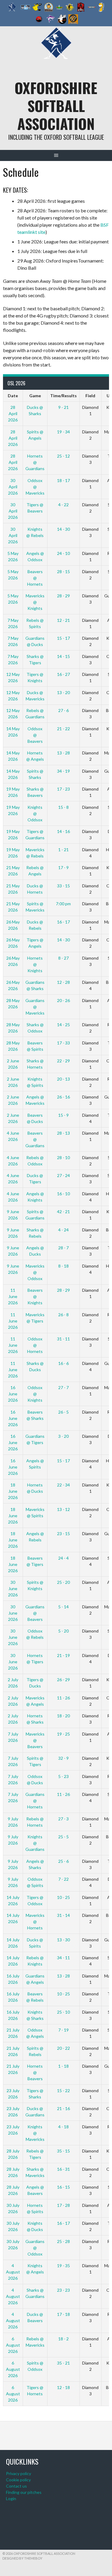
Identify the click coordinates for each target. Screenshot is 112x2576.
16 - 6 (63, 1363)
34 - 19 (63, 771)
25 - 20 (63, 1582)
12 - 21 (63, 620)
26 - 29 (63, 1680)
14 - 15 (63, 656)
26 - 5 (63, 1412)
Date (13, 396)
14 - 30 (63, 529)
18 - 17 (63, 480)
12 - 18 (63, 2387)
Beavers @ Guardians (35, 1139)
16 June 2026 (13, 1394)
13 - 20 (63, 692)
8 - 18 (63, 1266)
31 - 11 (63, 1339)
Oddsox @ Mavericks (35, 487)
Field (90, 396)
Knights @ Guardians (35, 1843)
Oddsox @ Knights (35, 1394)
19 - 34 (63, 432)
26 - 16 (63, 1097)
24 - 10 (63, 553)
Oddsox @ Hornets (35, 1345)
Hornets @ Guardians (35, 462)
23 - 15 (63, 1534)
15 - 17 (63, 638)
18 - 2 (63, 2339)
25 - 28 (63, 2241)
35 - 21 (63, 2363)
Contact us (16, 2486)
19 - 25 (63, 1734)
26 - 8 (63, 1315)
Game (35, 396)
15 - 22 (63, 2091)
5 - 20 (63, 1631)
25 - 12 (63, 456)
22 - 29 (63, 1061)
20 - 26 (63, 1000)
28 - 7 (63, 1248)
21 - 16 (63, 2108)
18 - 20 (63, 1716)
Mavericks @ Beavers (35, 1740)
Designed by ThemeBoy (22, 2558)
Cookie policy (18, 2480)
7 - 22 (63, 1879)
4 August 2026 (13, 2272)
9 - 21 (63, 407)
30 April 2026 (13, 487)
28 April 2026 (13, 414)
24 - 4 (63, 1558)
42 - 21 (63, 1212)
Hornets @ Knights (35, 964)
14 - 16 (63, 831)
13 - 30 (63, 1940)
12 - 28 (63, 982)
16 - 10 (63, 1194)
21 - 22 (63, 729)
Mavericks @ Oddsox (35, 1272)
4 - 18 (63, 2127)
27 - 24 (63, 1175)
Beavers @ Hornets (35, 578)
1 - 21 (63, 850)
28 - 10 (63, 1157)
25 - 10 (63, 2012)
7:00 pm (63, 904)
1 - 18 (63, 2066)
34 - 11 (63, 1958)
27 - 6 (63, 710)
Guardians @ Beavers (35, 1613)
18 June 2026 (13, 1491)
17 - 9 (63, 867)
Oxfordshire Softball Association (56, 106)
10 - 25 (63, 1897)
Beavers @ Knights (35, 1296)
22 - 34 (63, 1485)
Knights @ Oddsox (35, 813)
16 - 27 (63, 674)
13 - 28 (63, 753)
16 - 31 (63, 2169)
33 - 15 (63, 886)
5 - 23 (63, 1776)
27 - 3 (63, 1819)
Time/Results (63, 396)
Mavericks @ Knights (35, 602)
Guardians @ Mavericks (35, 1007)
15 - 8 (63, 807)
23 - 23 (63, 2290)
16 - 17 (63, 922)
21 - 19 (63, 1655)
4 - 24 (63, 1230)
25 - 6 (63, 1861)
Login (11, 2498)
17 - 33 (63, 1043)
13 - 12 (63, 1509)
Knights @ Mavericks (35, 2133)
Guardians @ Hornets (35, 1801)
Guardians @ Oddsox (35, 2248)
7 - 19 (63, 2030)
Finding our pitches (24, 2492)
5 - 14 (63, 1607)
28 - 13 (63, 1133)
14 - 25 (63, 1025)
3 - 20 (63, 1436)
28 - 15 (63, 571)
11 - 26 (63, 1698)
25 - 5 (63, 1837)
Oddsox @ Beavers (35, 735)
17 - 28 (63, 2205)
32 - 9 (63, 1758)
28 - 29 (63, 596)
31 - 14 (63, 1915)
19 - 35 (63, 2266)
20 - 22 (63, 2048)
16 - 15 (63, 2187)
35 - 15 (63, 2151)
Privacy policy (19, 2473)
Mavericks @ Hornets (35, 1921)
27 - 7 (63, 1387)
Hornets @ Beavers (35, 2072)
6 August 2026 (13, 2345)
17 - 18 (63, 2314)
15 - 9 (63, 1115)
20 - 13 (63, 1079)
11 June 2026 (13, 1296)
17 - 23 (63, 789)
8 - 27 (63, 958)
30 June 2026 (13, 1588)
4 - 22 (63, 505)
